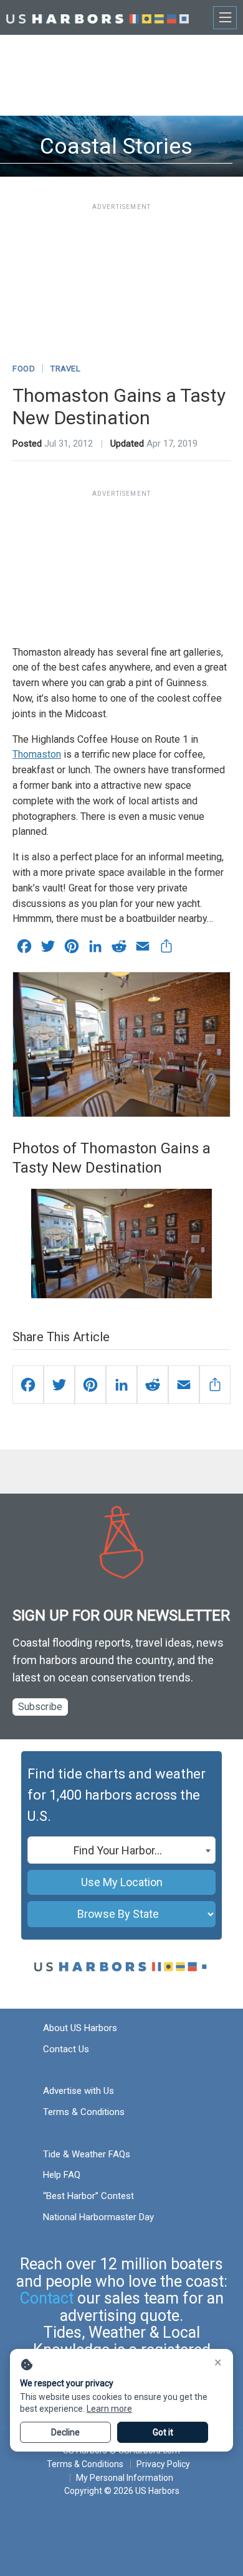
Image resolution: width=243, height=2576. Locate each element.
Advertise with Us (79, 2091)
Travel (65, 369)
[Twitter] (59, 1385)
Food (24, 369)
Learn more (109, 2409)
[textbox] (121, 1851)
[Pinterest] (90, 1385)
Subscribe (40, 1707)
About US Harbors (80, 2028)
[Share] (215, 1385)
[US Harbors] (98, 17)
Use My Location (122, 1882)
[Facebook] (28, 1385)
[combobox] (121, 1850)
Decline (65, 2432)
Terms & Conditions (84, 2112)
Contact (47, 2298)
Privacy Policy (163, 2464)
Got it (163, 2432)
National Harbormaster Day (98, 2217)
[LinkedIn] (121, 1385)
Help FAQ (62, 2175)
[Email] (184, 1385)
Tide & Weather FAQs (87, 2154)
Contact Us (66, 2049)
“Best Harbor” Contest (88, 2196)
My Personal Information (125, 2478)
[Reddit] (153, 1385)
